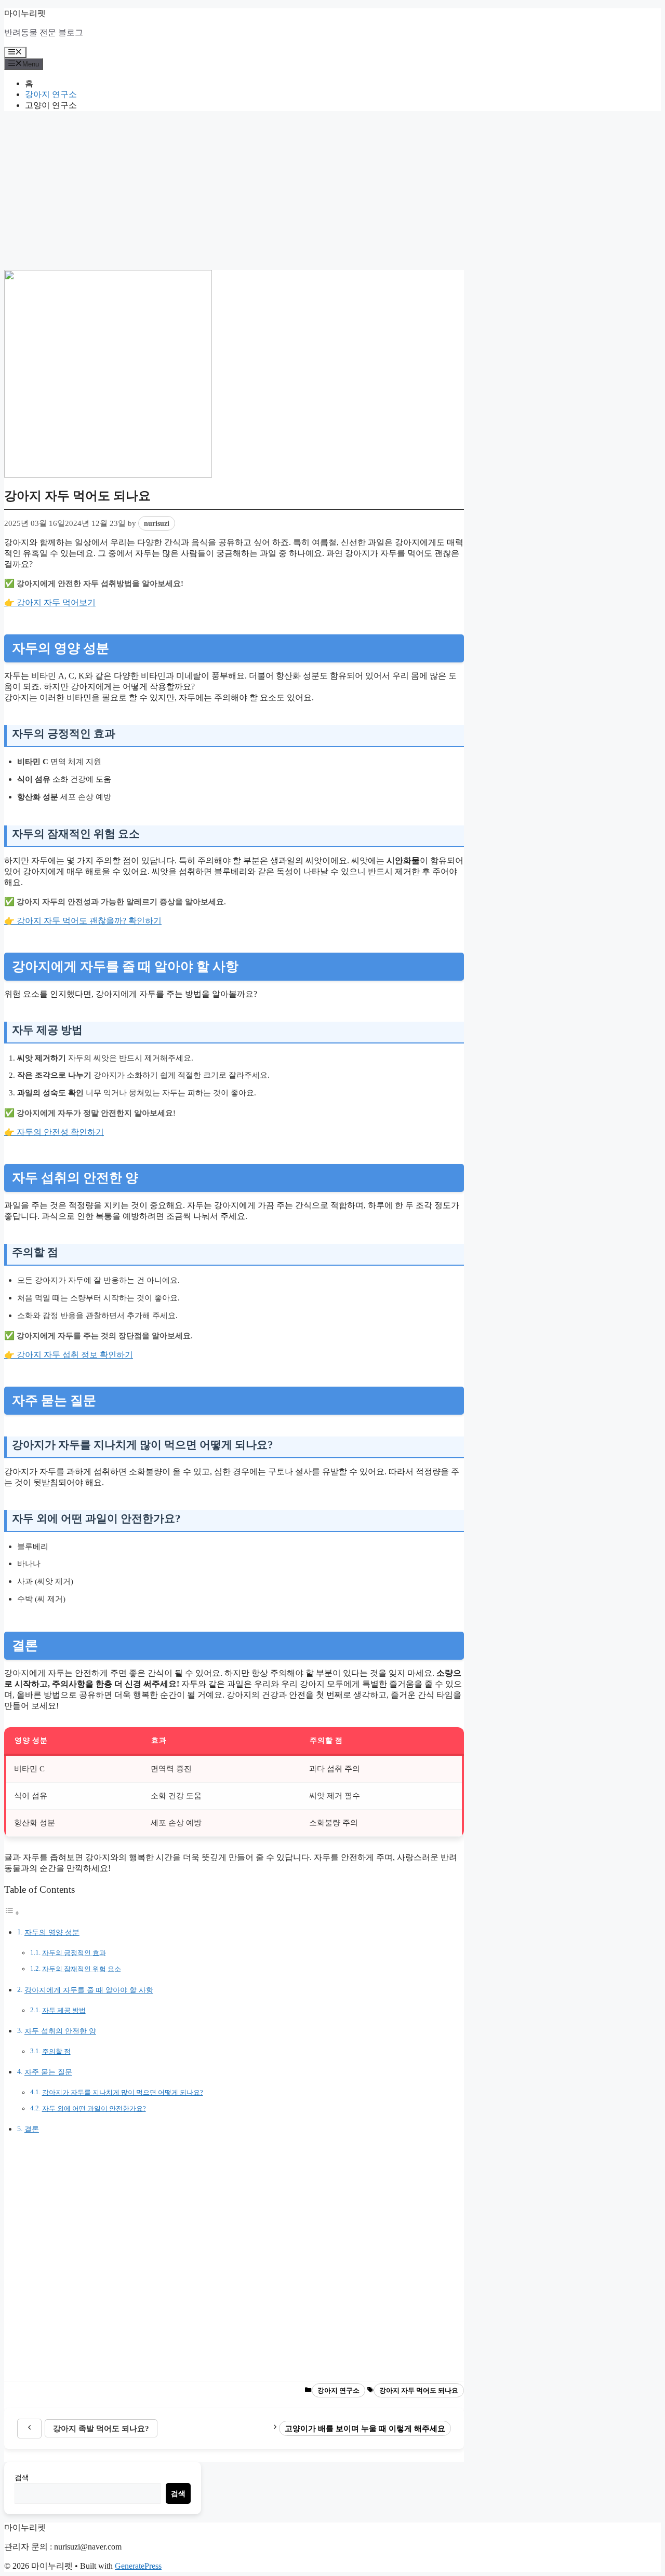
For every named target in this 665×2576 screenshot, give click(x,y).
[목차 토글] (12, 1913)
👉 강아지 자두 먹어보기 (50, 602)
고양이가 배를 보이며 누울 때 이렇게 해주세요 (365, 2428)
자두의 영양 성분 (52, 1932)
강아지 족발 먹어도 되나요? (101, 2428)
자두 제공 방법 (64, 2010)
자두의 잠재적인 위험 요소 (82, 1969)
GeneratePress (138, 2566)
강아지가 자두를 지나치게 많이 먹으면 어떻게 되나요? (123, 2092)
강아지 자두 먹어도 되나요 (419, 2390)
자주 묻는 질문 (48, 2072)
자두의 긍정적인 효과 (74, 1953)
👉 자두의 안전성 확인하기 (54, 1132)
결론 (32, 2129)
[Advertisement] (332, 192)
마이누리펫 (25, 13)
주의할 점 (56, 2051)
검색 (22, 2477)
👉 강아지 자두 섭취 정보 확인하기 (69, 1355)
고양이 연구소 (51, 105)
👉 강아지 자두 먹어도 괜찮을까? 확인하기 (83, 921)
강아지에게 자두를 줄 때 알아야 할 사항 (89, 1990)
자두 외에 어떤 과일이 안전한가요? (94, 2109)
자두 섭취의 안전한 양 (60, 2031)
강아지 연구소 (51, 94)
